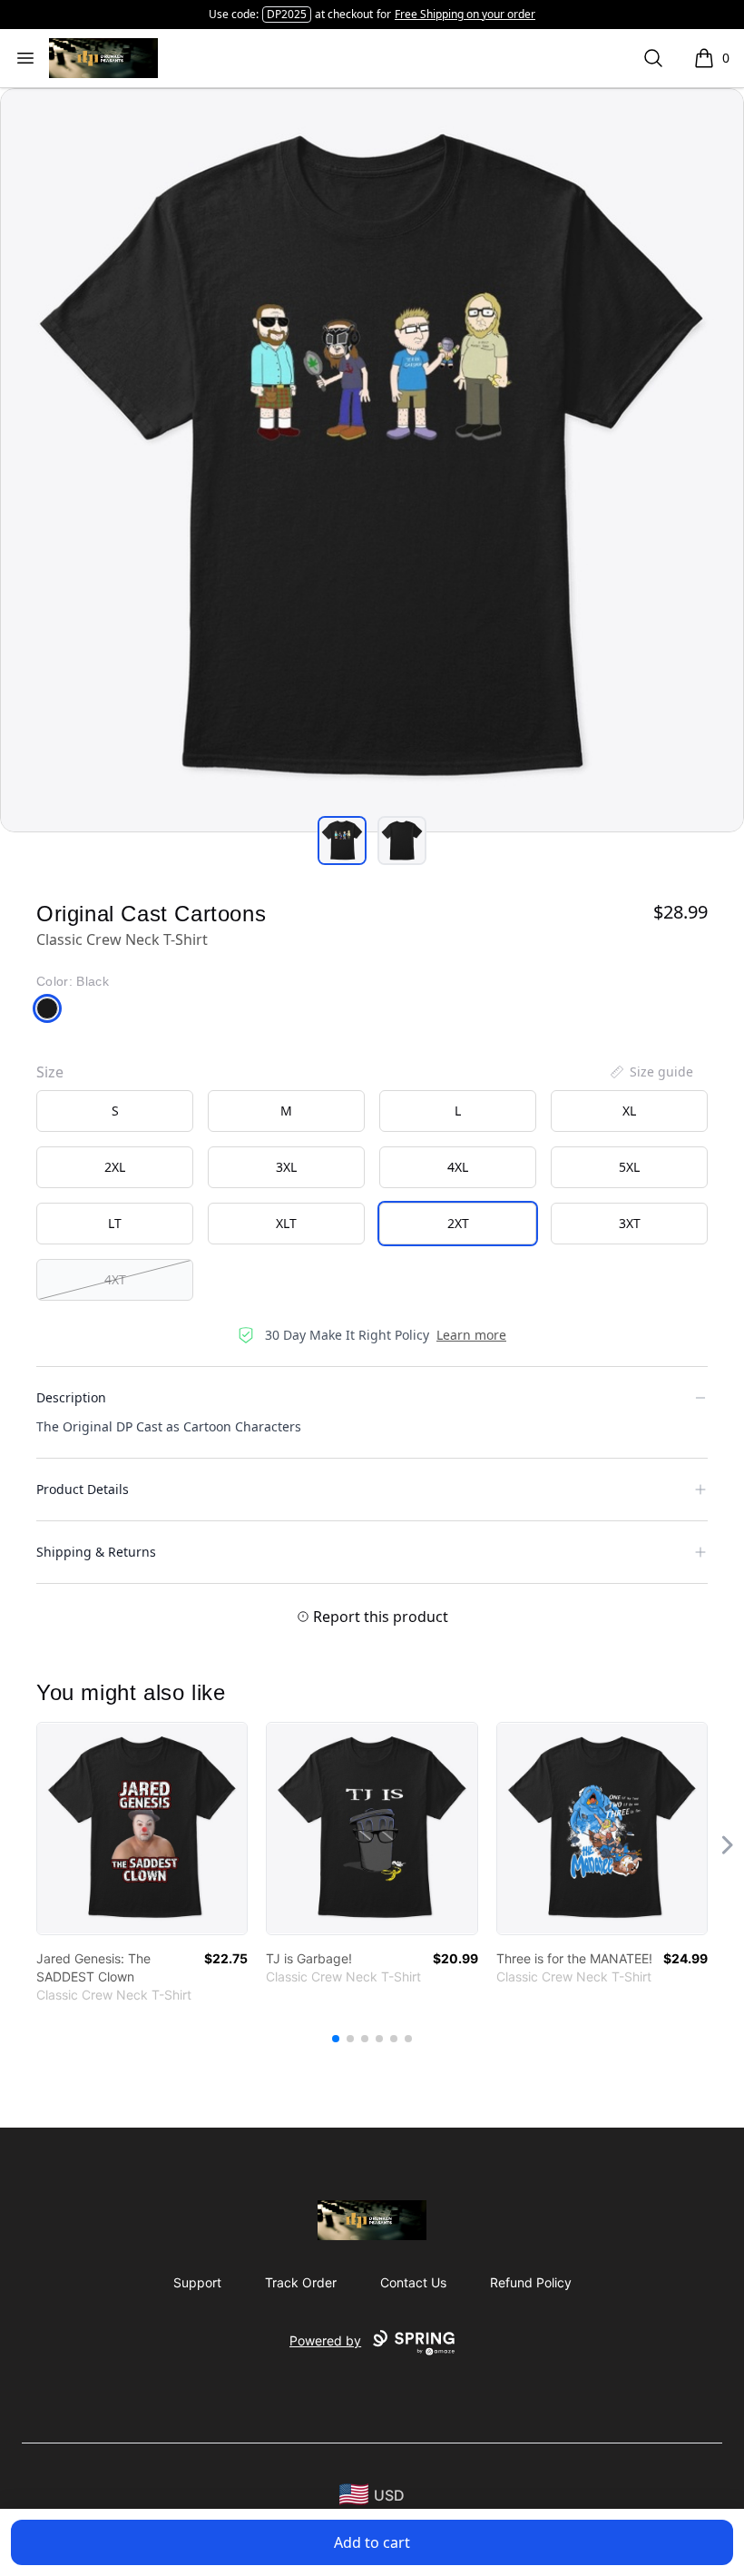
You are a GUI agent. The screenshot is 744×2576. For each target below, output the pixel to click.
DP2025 (287, 14)
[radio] (115, 1111)
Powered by (325, 2340)
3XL (286, 1167)
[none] (651, 1072)
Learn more (471, 1335)
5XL (629, 1167)
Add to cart (372, 2542)
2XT (458, 1223)
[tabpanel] (372, 460)
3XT (630, 1223)
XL (629, 1111)
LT (115, 1223)
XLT (286, 1223)
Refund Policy (531, 2282)
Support (197, 2282)
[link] (142, 1829)
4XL (458, 1167)
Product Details (83, 1489)
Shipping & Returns (96, 1552)
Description (71, 1397)
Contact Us (413, 2282)
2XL (115, 1167)
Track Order (301, 2282)
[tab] (342, 841)
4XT (115, 1279)
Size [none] (50, 1072)
